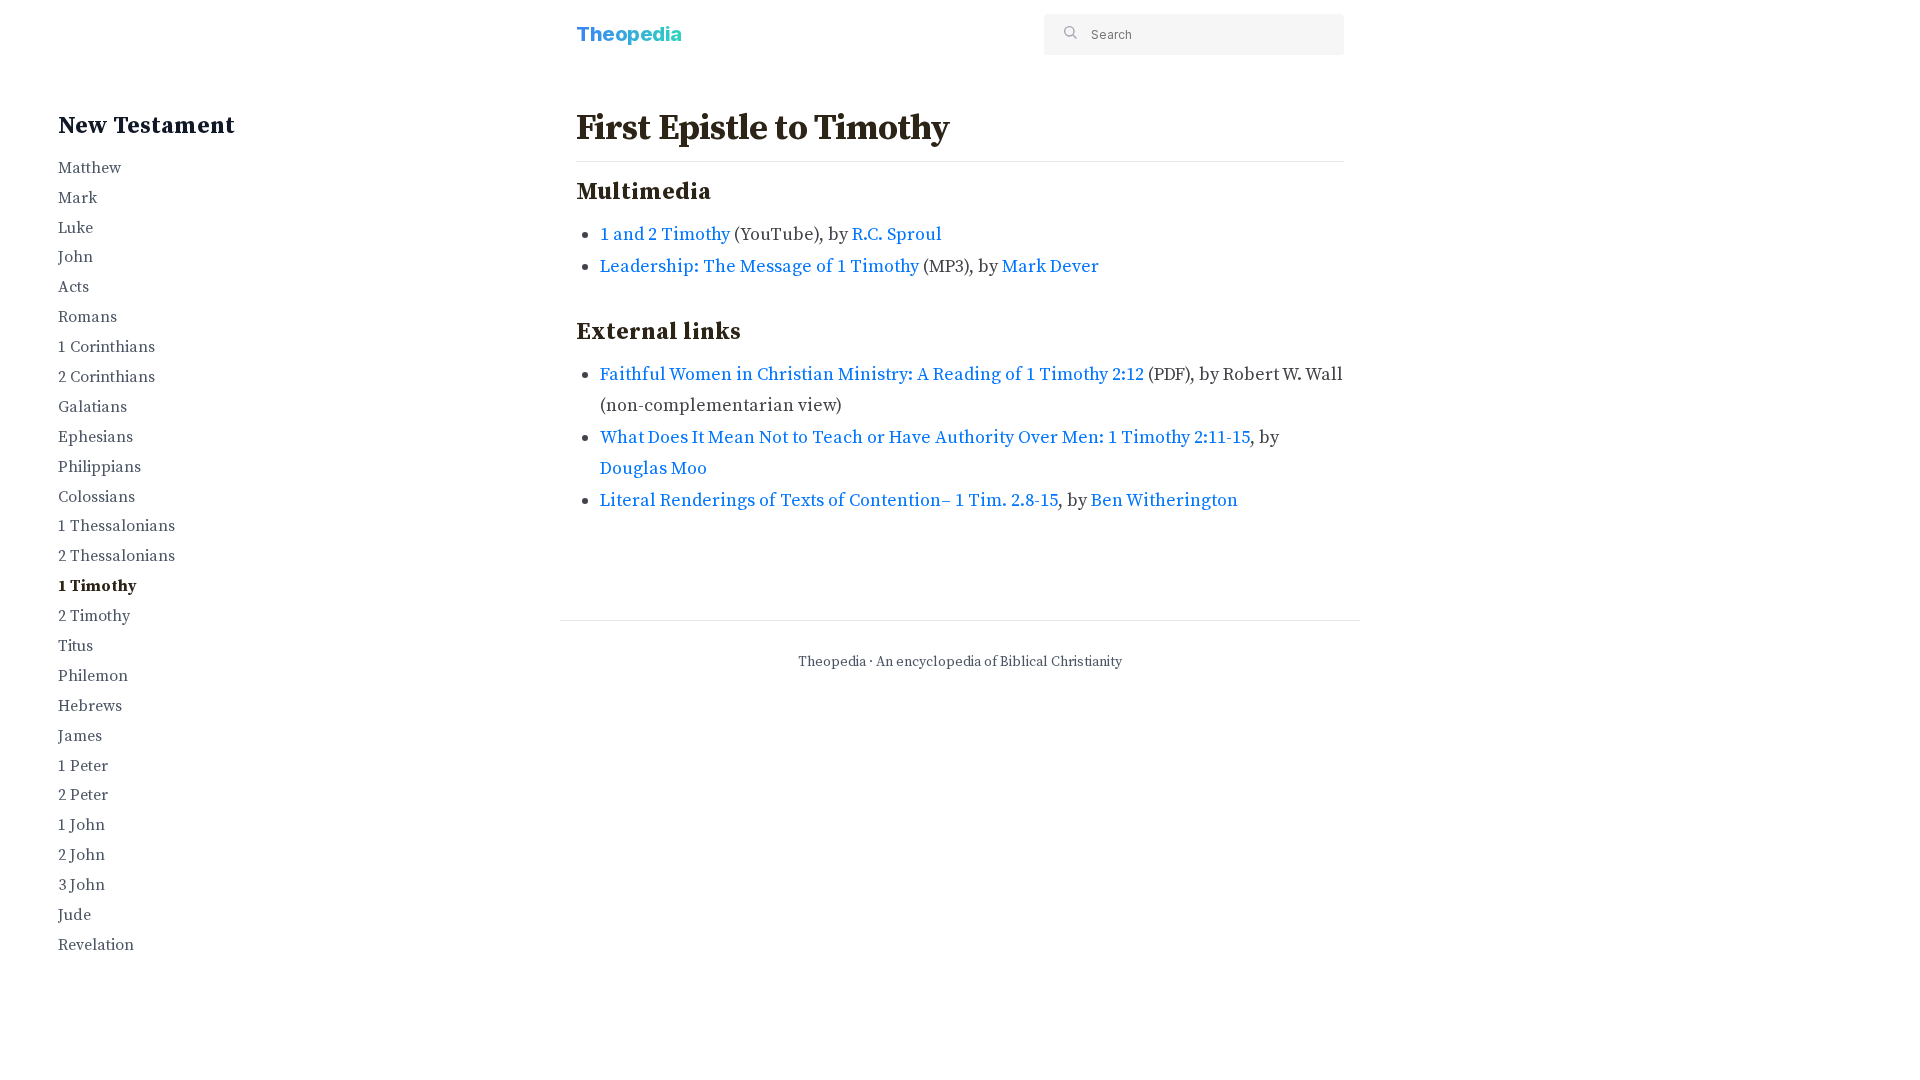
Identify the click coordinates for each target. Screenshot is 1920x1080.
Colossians (96, 497)
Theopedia (629, 34)
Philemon (93, 676)
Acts (73, 287)
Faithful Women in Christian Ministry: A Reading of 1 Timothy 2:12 (872, 374)
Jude (74, 915)
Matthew (89, 168)
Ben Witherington (1164, 500)
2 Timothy (94, 616)
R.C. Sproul (897, 234)
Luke (75, 228)
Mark (77, 198)
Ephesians (95, 437)
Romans (87, 317)
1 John (81, 825)
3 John (81, 885)
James (80, 736)
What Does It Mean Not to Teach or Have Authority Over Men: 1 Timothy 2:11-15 (925, 437)
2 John (81, 855)
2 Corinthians (106, 377)
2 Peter (83, 795)
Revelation (96, 945)
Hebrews (90, 706)
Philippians (99, 467)
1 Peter (83, 766)
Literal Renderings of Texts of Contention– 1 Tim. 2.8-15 (829, 500)
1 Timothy (97, 586)
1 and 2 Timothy (665, 234)
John (75, 257)
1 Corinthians (106, 347)
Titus (75, 646)
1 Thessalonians (116, 526)
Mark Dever (1050, 266)
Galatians (92, 407)
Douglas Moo (653, 468)
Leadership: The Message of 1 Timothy (759, 266)
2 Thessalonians (116, 556)
